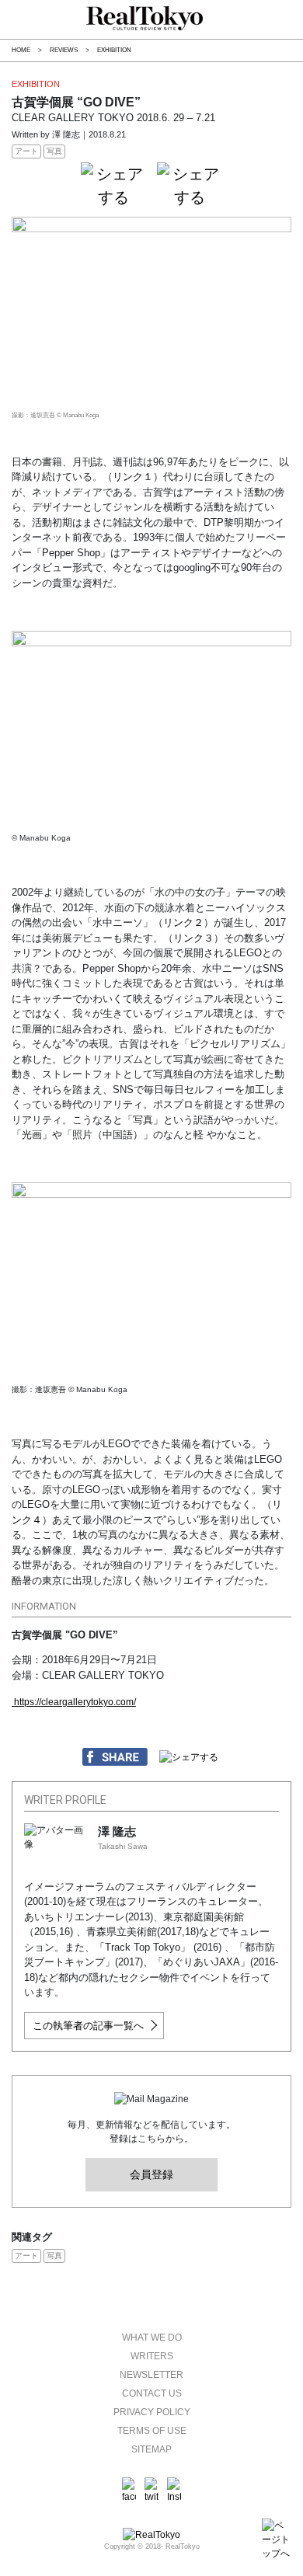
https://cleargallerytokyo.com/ (74, 1702)
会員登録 (151, 2174)
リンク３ (193, 938)
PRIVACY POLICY (152, 2412)
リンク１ (133, 477)
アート (26, 151)
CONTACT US (152, 2393)
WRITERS (152, 2356)
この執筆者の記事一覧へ (88, 2026)
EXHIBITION (114, 50)
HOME (21, 50)
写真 (54, 151)
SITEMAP (151, 2449)
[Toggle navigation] (9, 19)
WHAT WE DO (152, 2338)
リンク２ (183, 922)
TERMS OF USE (152, 2431)
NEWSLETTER (151, 2375)
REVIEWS (64, 50)
